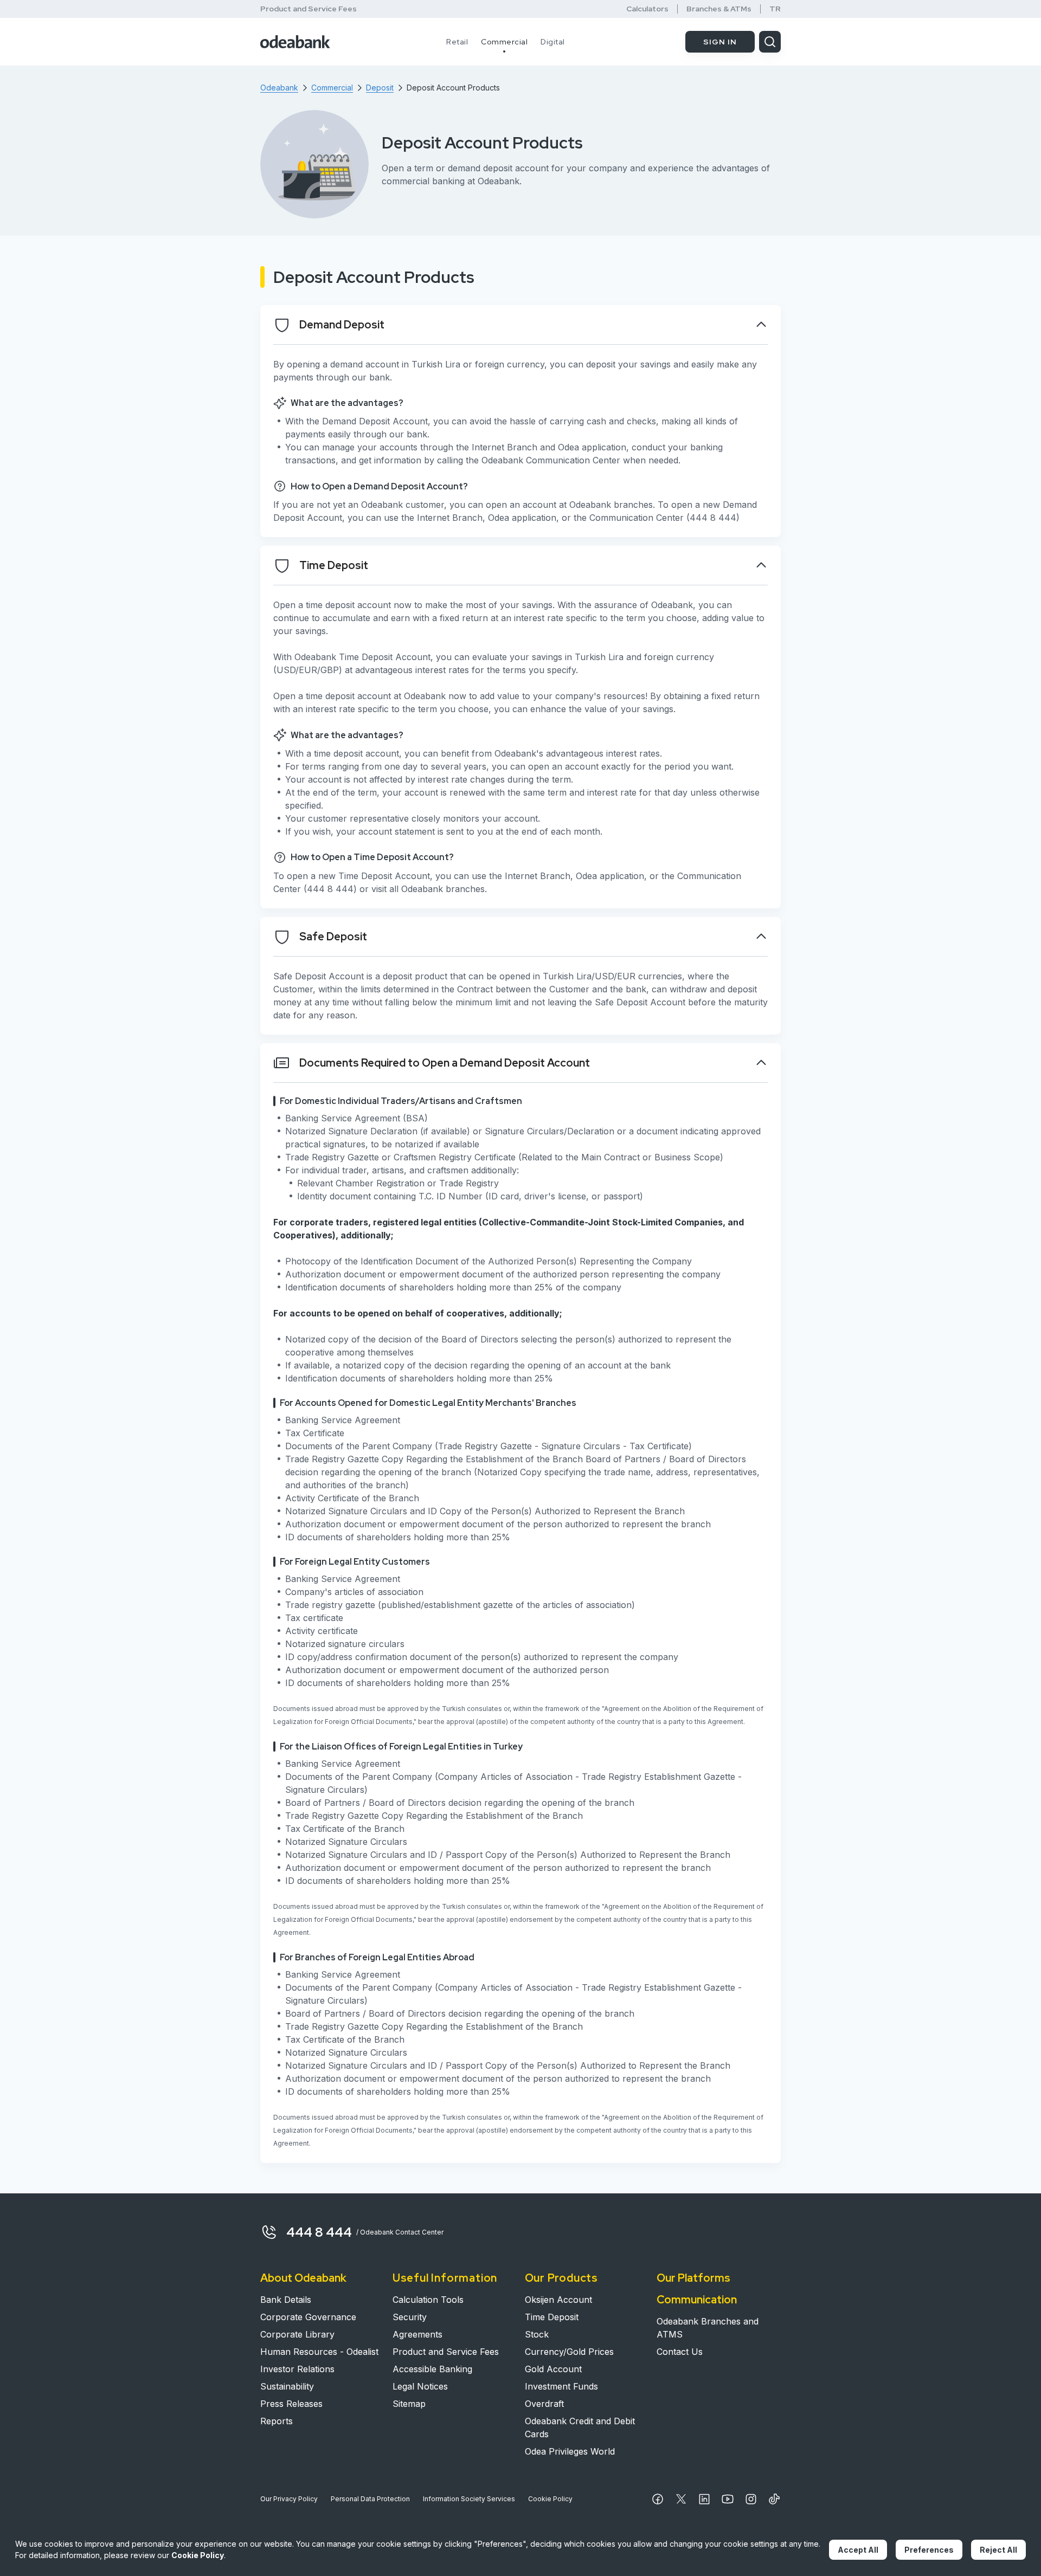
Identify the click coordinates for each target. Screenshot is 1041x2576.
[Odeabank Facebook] (658, 2499)
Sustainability (287, 2386)
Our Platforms (693, 2278)
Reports (277, 2421)
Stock (537, 2334)
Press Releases (291, 2404)
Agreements (417, 2334)
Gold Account (553, 2369)
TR (775, 9)
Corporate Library (297, 2334)
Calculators (647, 9)
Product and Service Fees (309, 9)
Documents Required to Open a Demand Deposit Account (445, 1063)
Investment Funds (561, 2386)
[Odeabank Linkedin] (704, 2499)
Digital (553, 42)
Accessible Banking (432, 2369)
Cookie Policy (550, 2499)
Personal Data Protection (370, 2499)
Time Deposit (334, 565)
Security (410, 2317)
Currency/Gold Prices (569, 2352)
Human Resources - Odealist (319, 2352)
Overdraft (544, 2404)
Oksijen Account (558, 2300)
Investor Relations (297, 2369)
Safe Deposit (333, 937)
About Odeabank (303, 2278)
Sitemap (409, 2404)
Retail (457, 42)
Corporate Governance (308, 2317)
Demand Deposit (342, 325)
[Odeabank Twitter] (681, 2499)
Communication (697, 2300)
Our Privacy (289, 2499)
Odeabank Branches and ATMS (708, 2328)
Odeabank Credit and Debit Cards (580, 2427)
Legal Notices (420, 2386)
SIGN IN (720, 42)
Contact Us (680, 2352)
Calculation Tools (428, 2300)
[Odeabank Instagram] (751, 2499)
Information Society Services (469, 2499)
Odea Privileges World (570, 2451)
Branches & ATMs (719, 9)
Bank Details (286, 2300)
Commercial (504, 42)
